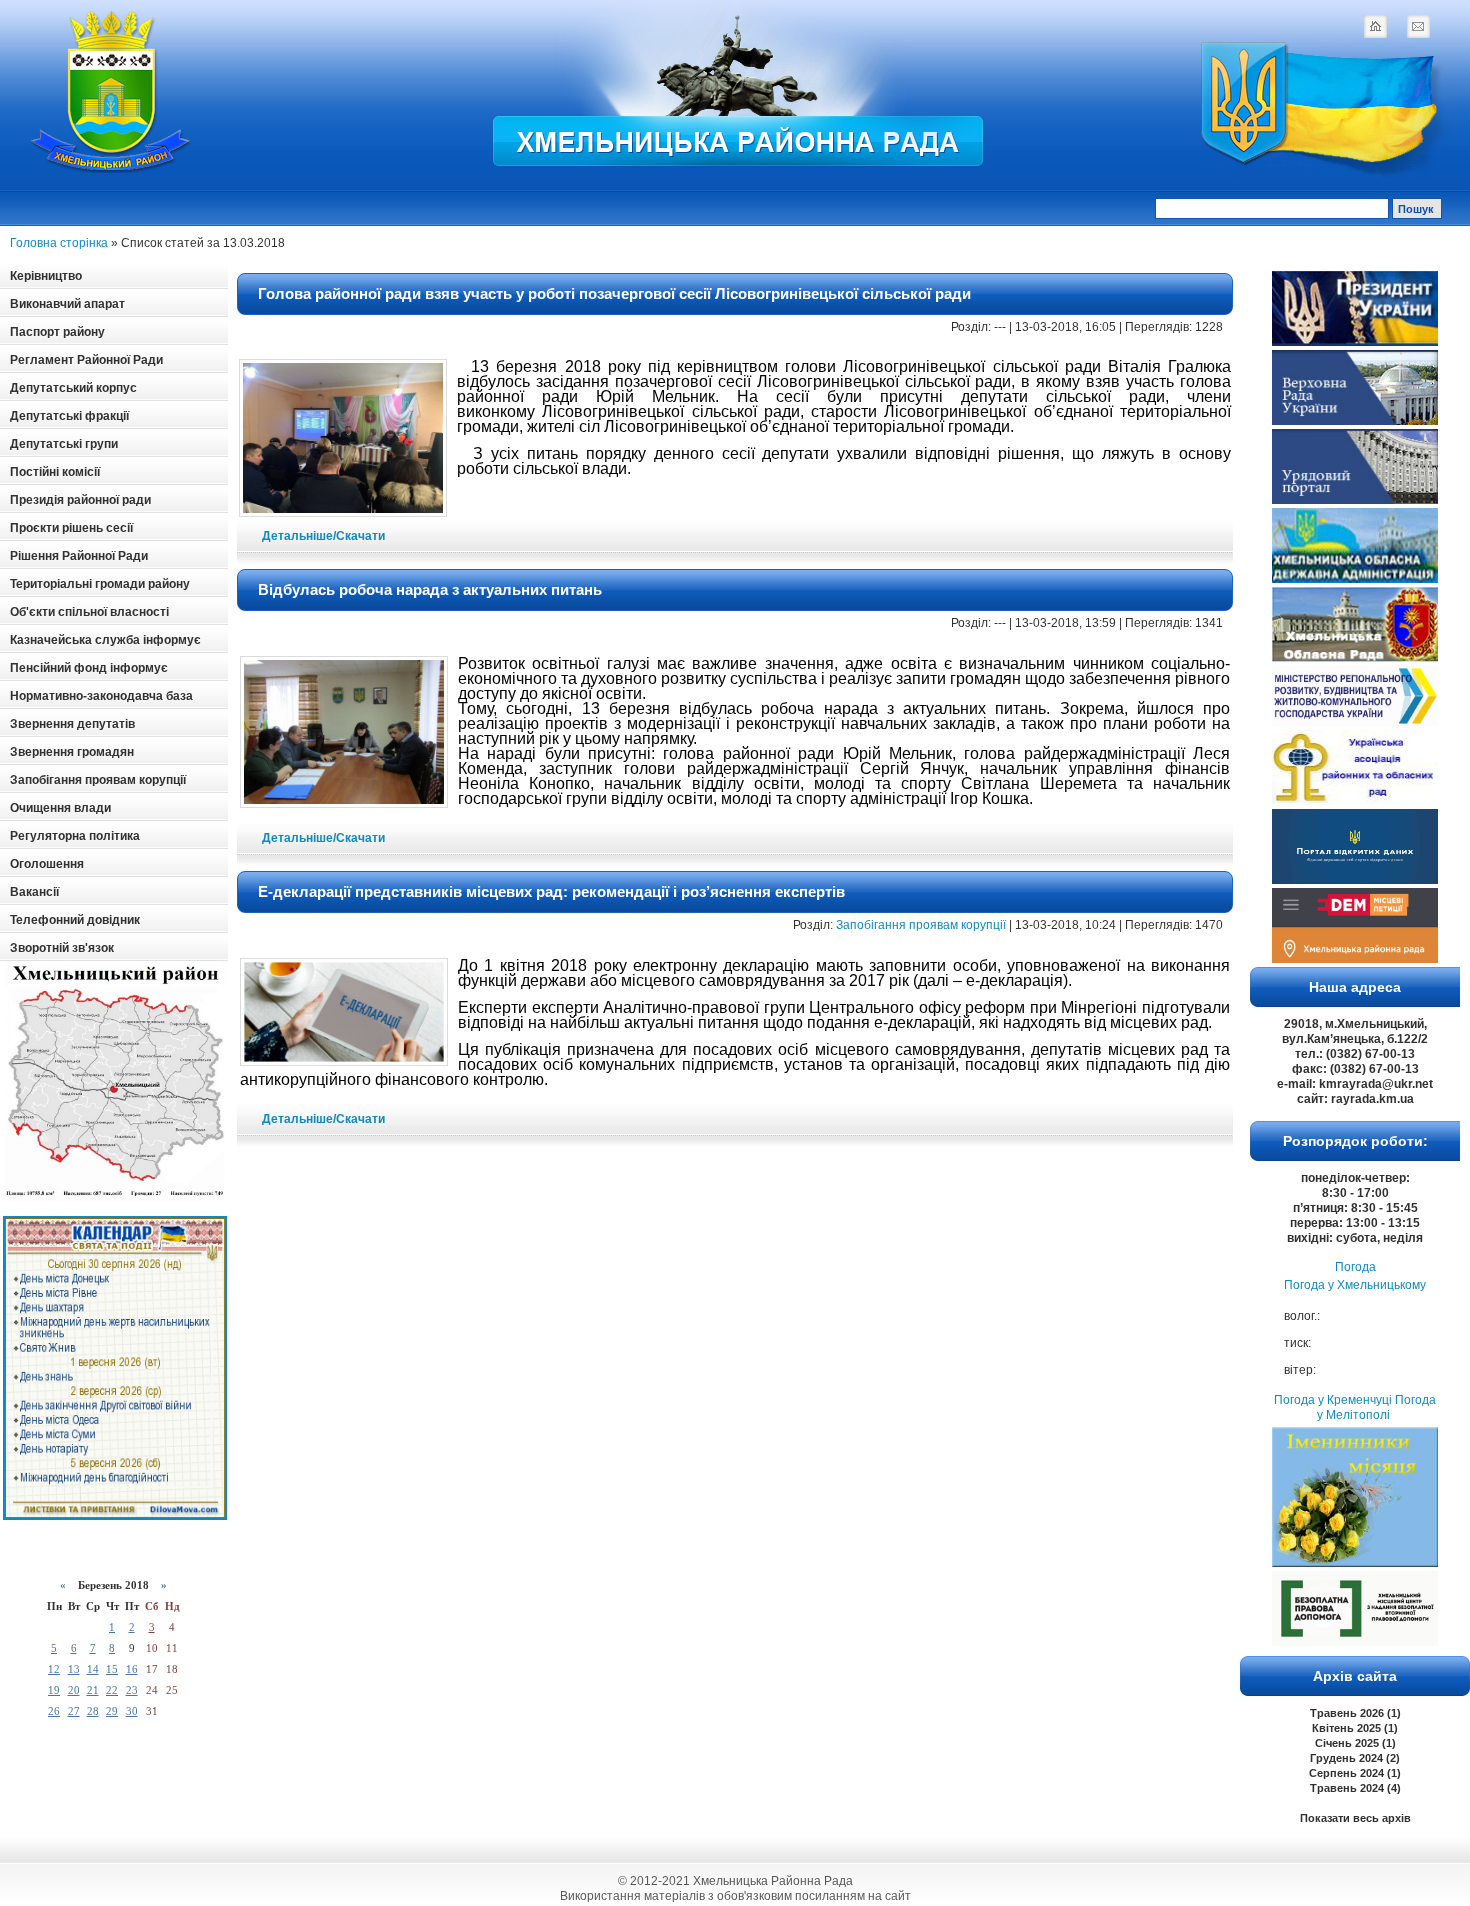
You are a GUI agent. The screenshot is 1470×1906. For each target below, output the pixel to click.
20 (74, 1690)
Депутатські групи (64, 444)
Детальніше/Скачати (323, 536)
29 (112, 1711)
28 (93, 1711)
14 (93, 1669)
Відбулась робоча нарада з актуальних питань (430, 589)
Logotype (112, 91)
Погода (1355, 1267)
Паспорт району (57, 332)
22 (112, 1690)
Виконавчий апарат (67, 304)
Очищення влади (60, 808)
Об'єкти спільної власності (89, 612)
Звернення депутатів (72, 724)
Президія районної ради (80, 500)
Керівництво (46, 276)
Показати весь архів (1355, 1818)
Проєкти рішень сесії (71, 528)
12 (54, 1669)
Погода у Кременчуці (1333, 1400)
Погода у (1355, 1285)
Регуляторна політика (75, 836)
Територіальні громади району (100, 584)
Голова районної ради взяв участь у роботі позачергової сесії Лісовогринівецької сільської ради (614, 293)
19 (54, 1690)
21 (93, 1690)
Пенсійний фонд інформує (89, 668)
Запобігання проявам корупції (98, 780)
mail (1418, 26)
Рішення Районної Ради (79, 556)
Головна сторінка (59, 243)
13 (74, 1669)
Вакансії (34, 892)
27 (74, 1711)
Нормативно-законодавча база (101, 696)
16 (132, 1669)
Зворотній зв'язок (62, 948)
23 (132, 1690)
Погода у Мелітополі (1376, 1407)
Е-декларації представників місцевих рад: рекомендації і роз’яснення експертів (551, 891)
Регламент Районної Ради (86, 360)
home (1375, 26)
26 (54, 1711)
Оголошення (47, 864)
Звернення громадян (72, 752)
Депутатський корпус (73, 388)
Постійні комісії (55, 472)
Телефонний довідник (75, 920)
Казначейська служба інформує (105, 640)
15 (112, 1669)
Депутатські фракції (69, 416)
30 (132, 1711)
